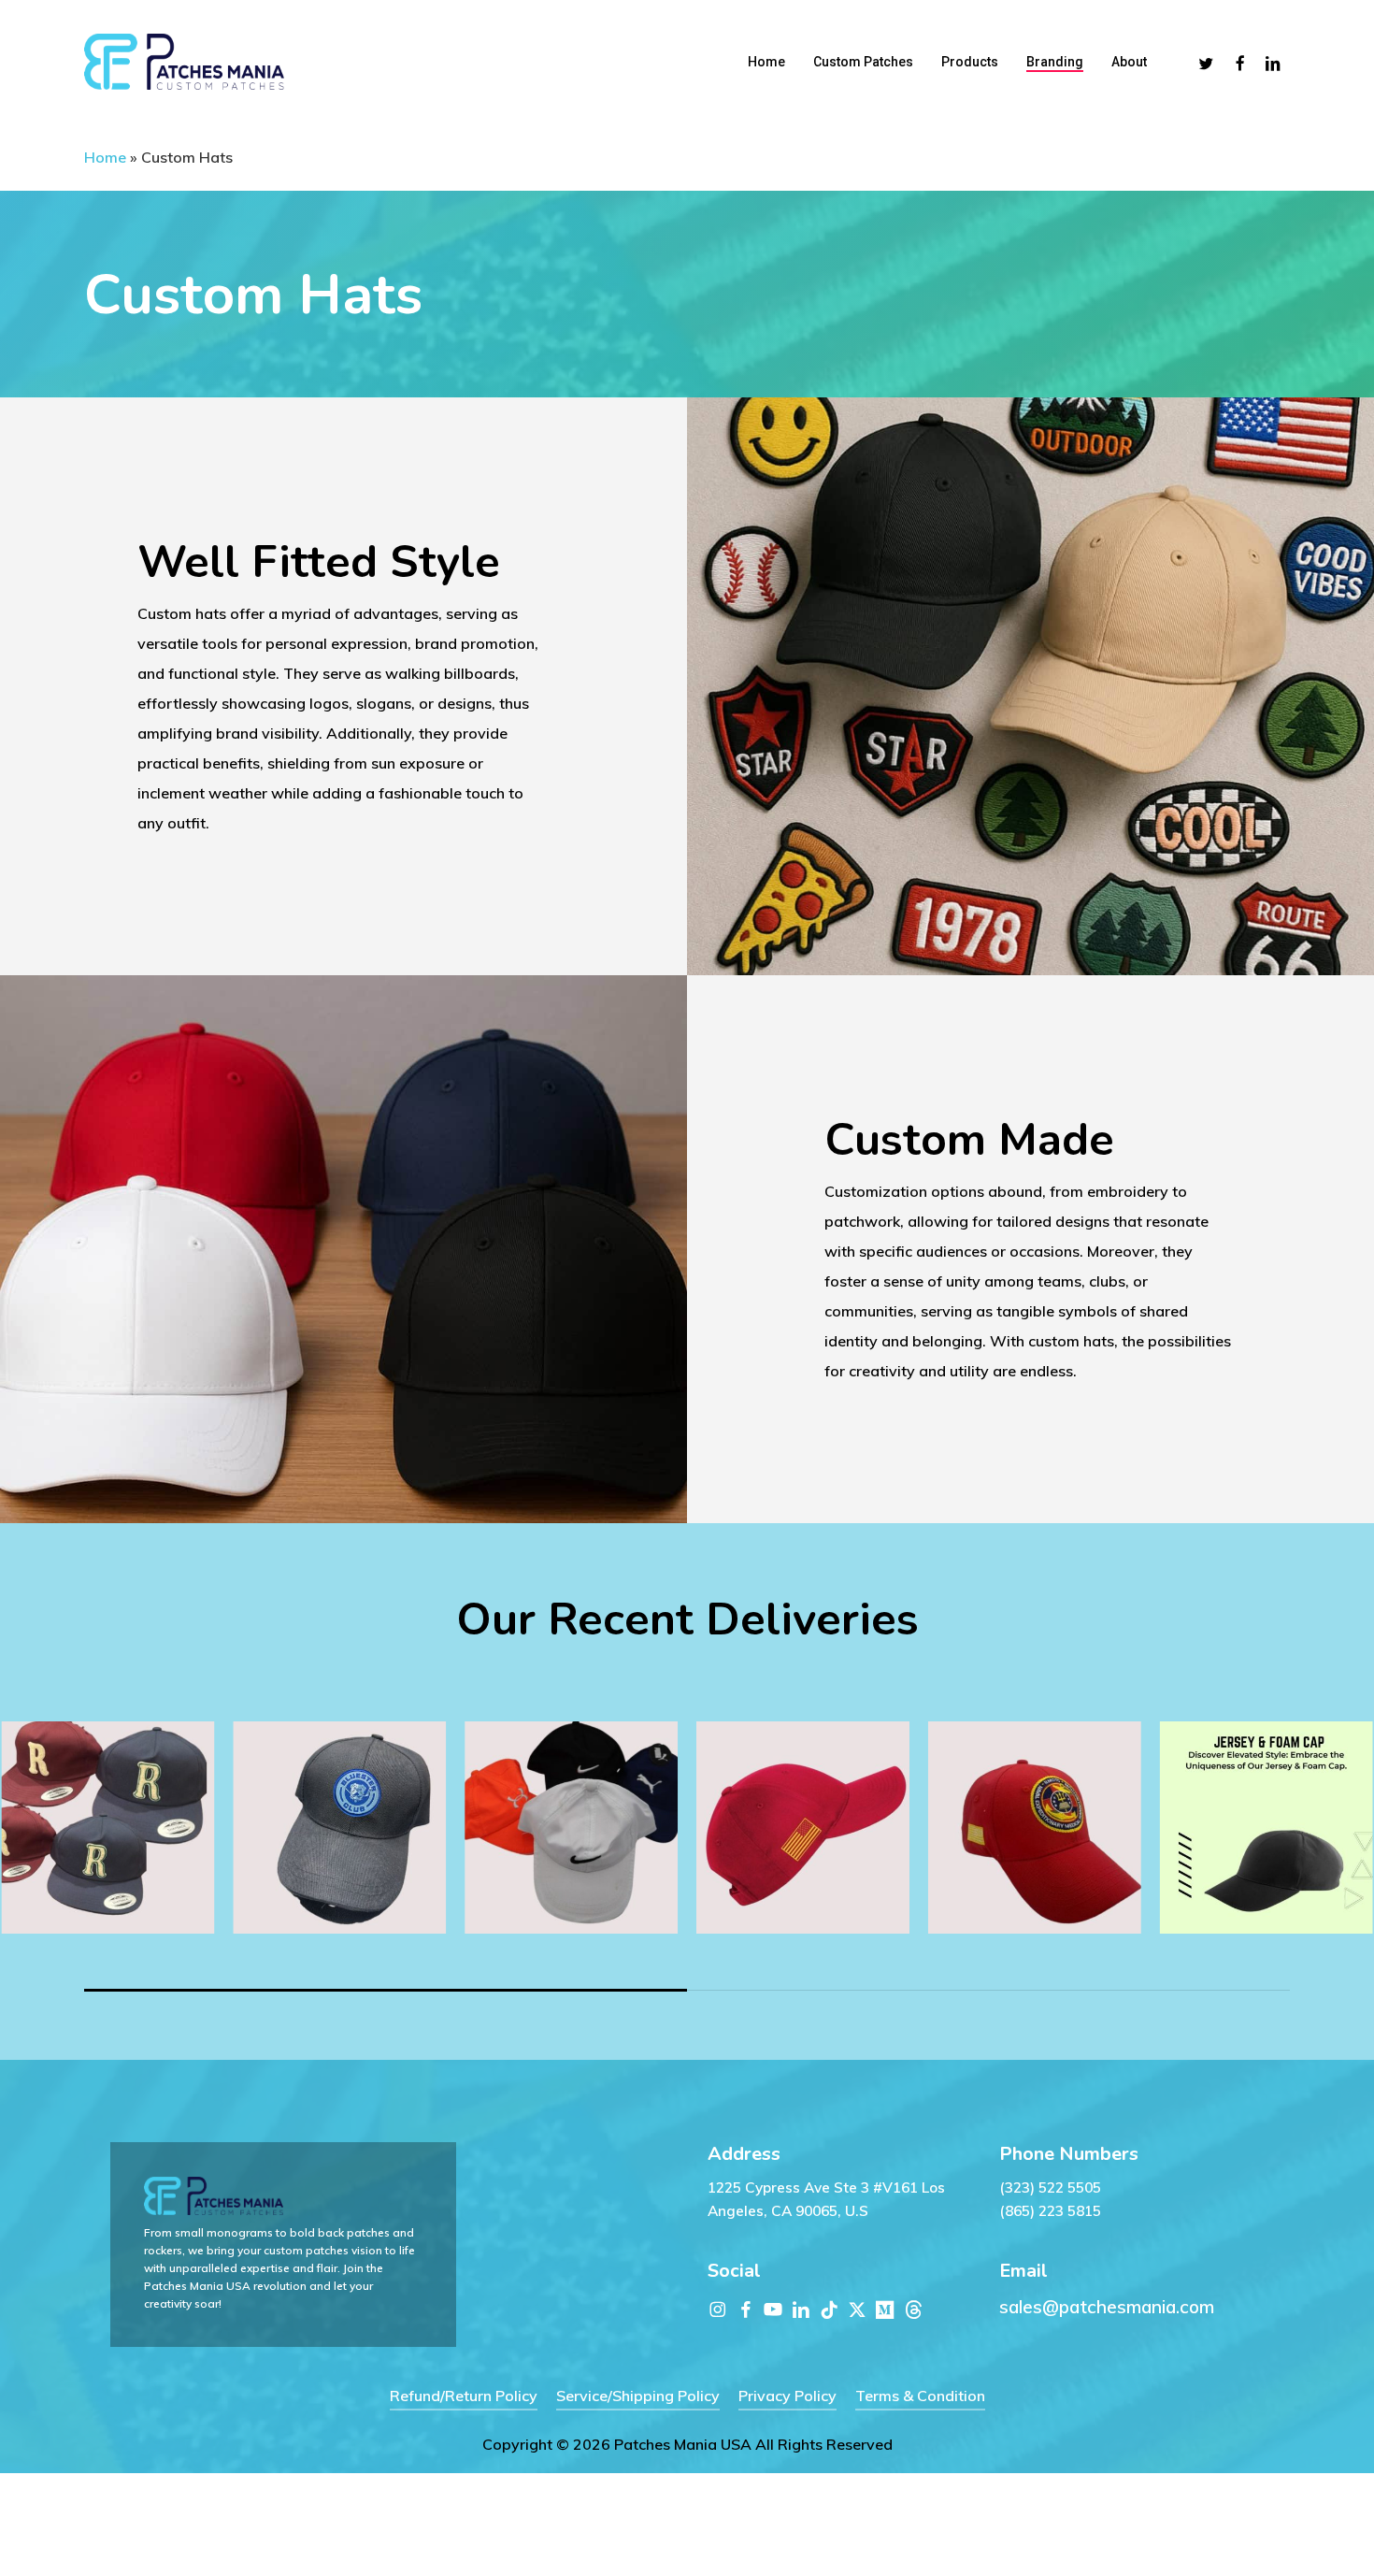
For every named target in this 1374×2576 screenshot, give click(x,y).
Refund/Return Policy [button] (464, 2396)
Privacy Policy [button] (787, 2396)
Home (105, 157)
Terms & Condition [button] (920, 2396)
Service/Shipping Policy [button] (638, 2396)
